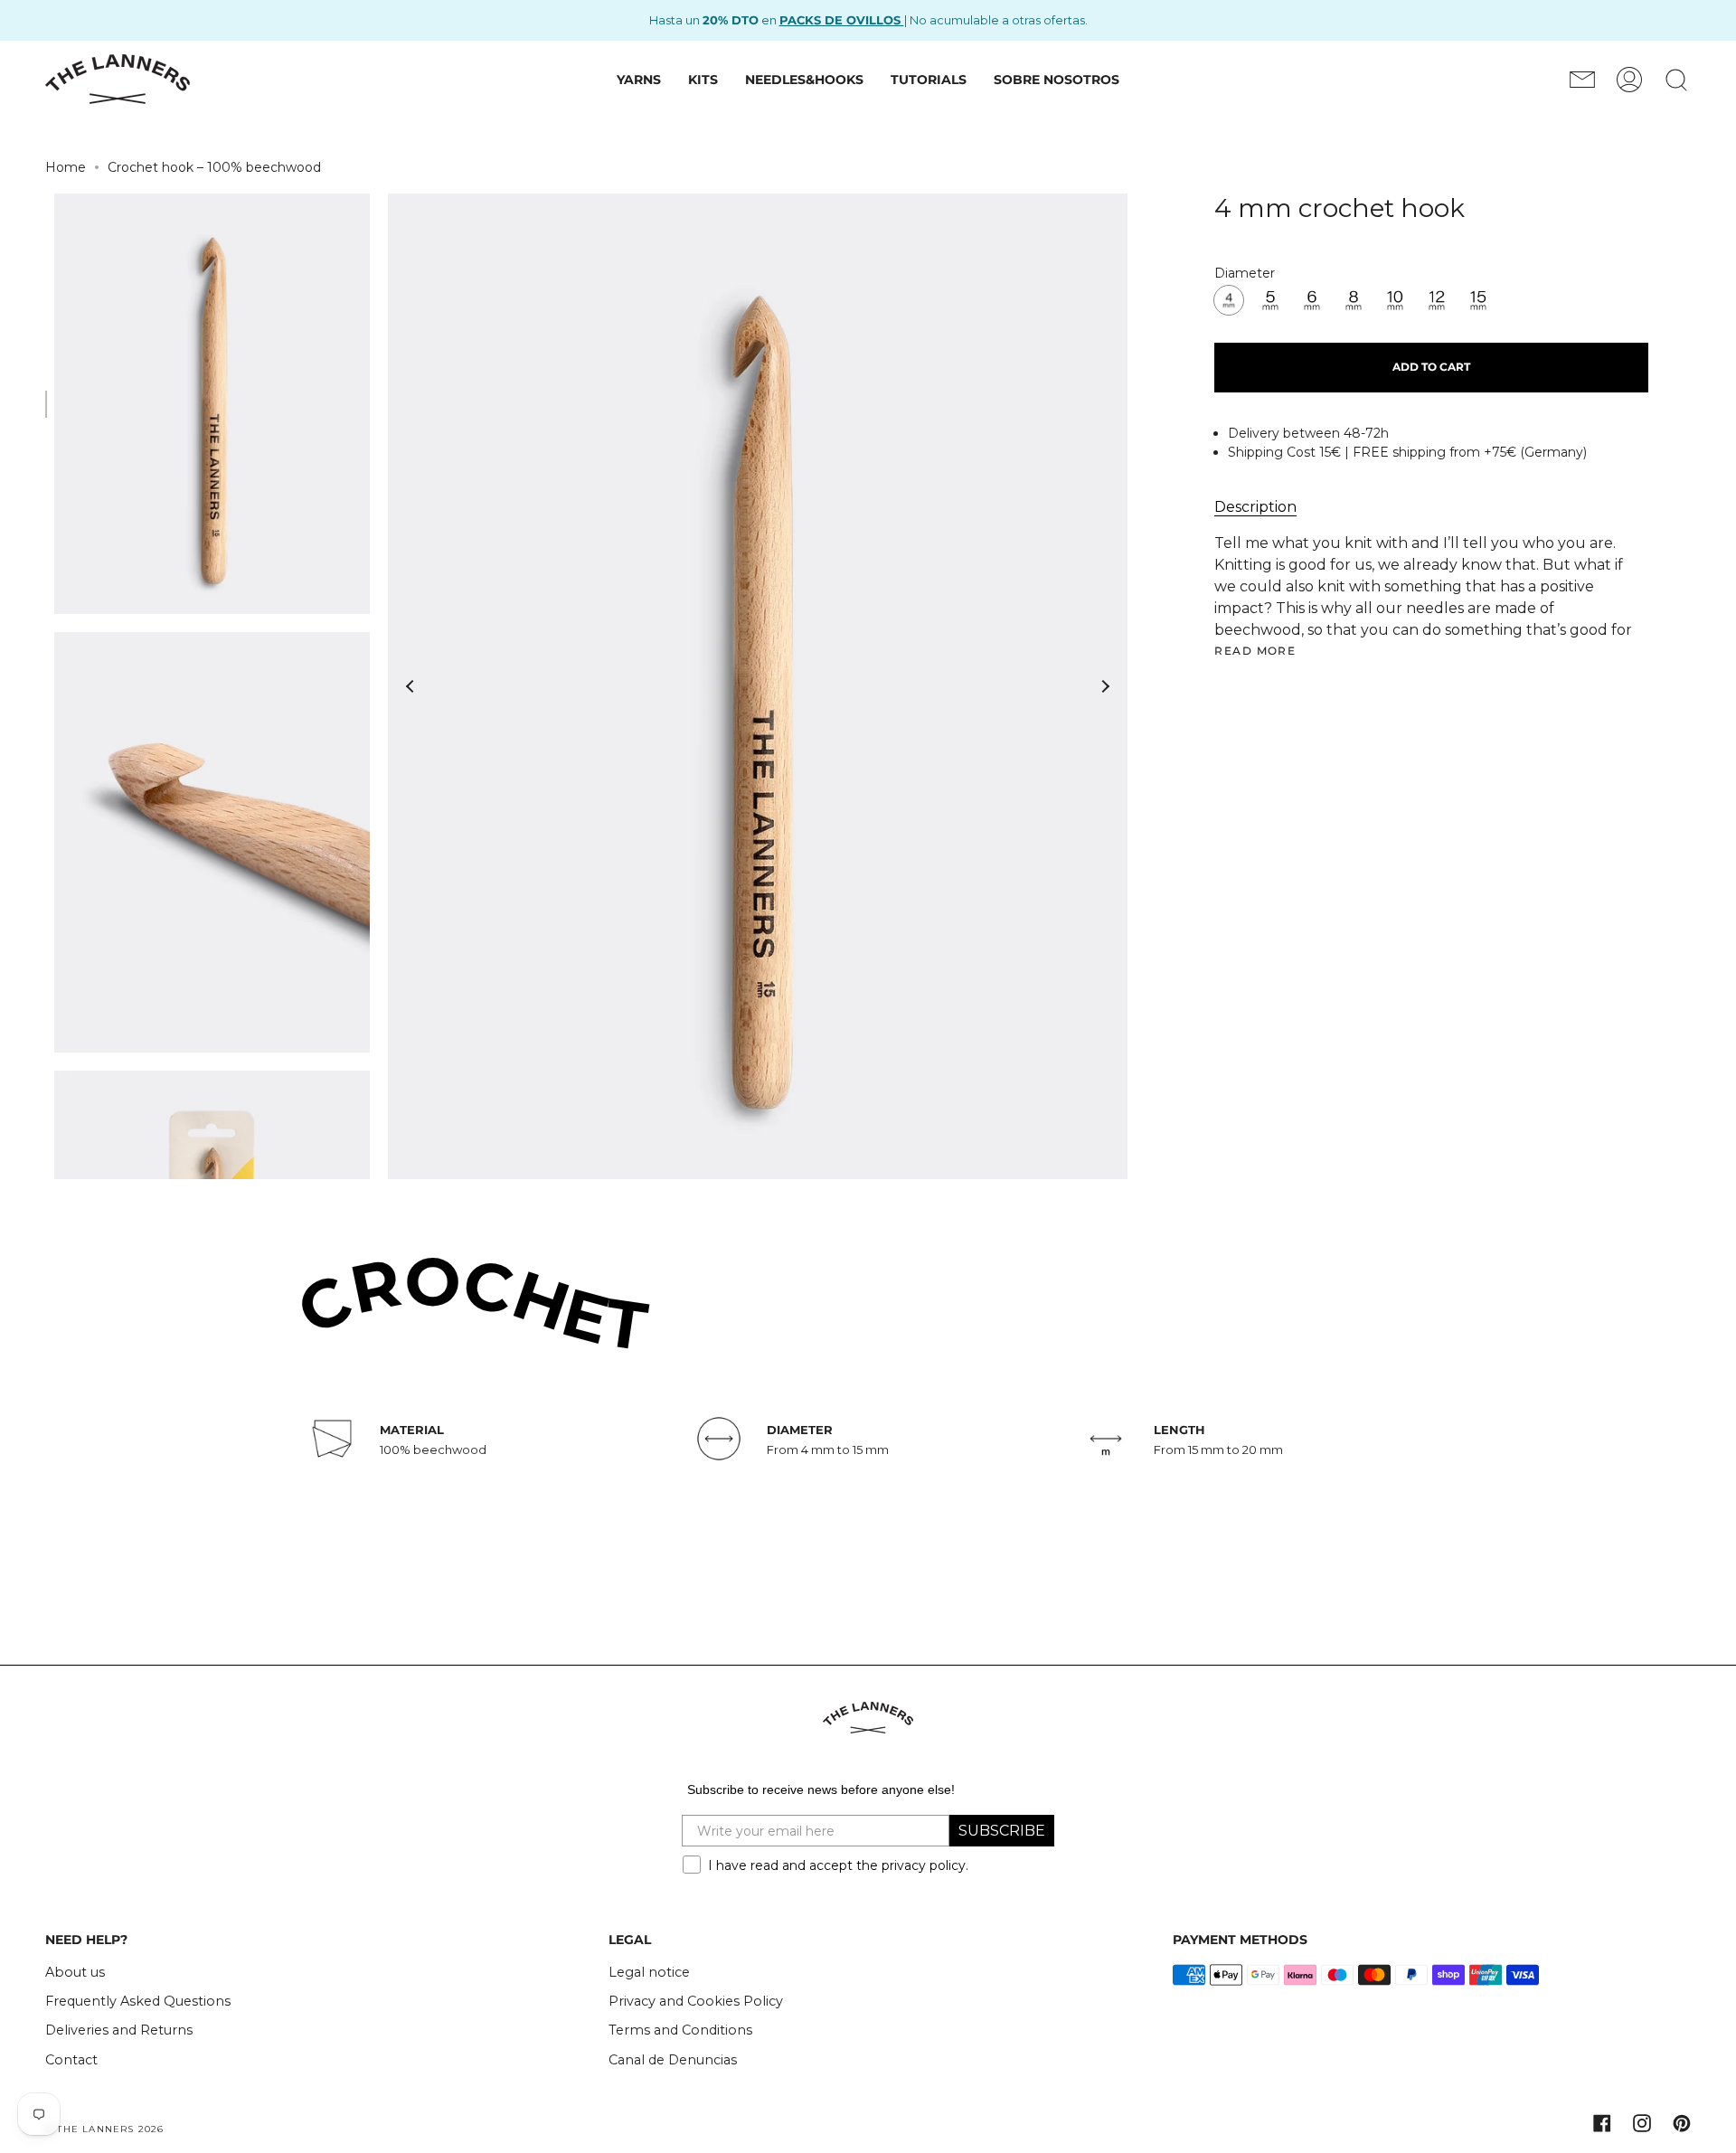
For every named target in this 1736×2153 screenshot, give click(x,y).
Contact (71, 2060)
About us (75, 1972)
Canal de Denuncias (673, 2060)
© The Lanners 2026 (105, 2129)
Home (66, 167)
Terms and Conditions (680, 2030)
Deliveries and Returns (119, 2030)
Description (1255, 507)
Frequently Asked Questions (138, 2001)
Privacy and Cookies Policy (696, 2001)
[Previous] (410, 686)
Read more (1255, 651)
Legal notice (649, 1972)
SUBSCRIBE (1002, 1831)
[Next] (1105, 686)
